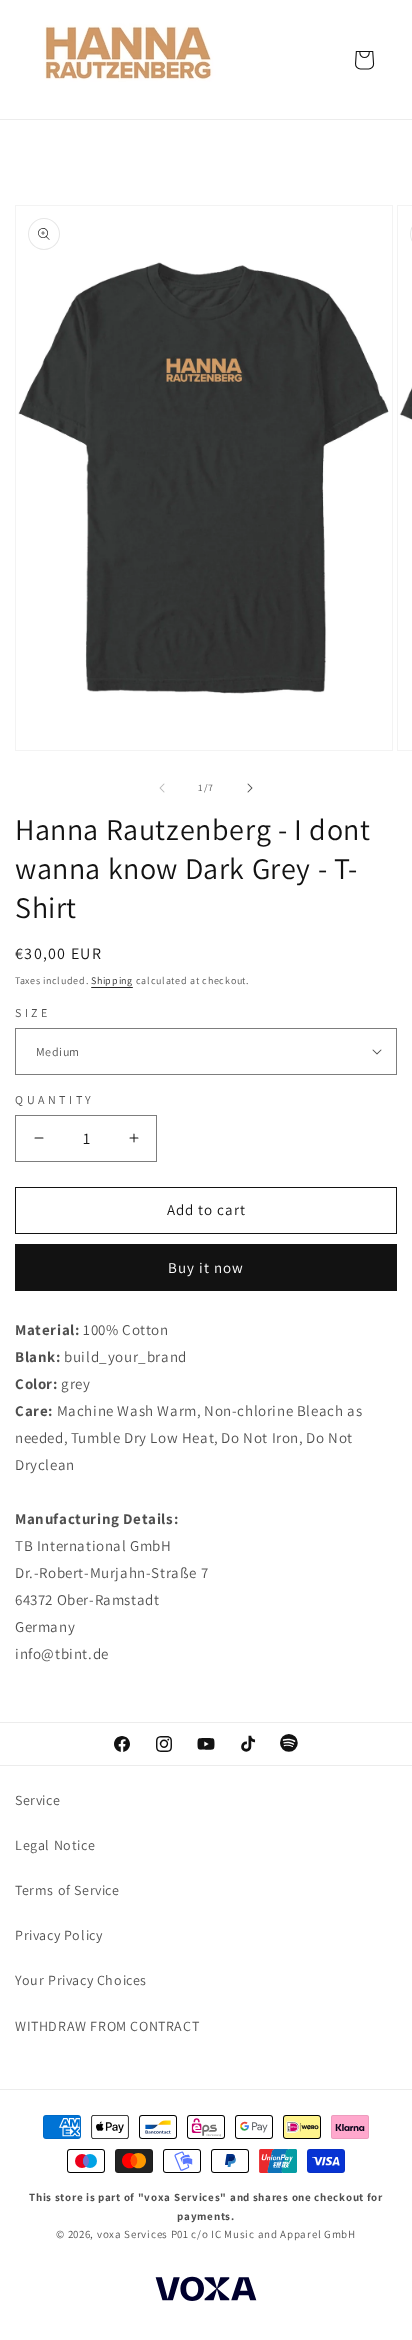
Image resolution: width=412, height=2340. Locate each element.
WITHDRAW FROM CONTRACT (107, 2026)
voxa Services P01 (143, 2234)
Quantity (55, 1099)
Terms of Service (67, 1890)
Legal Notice (55, 1845)
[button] (364, 60)
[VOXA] (206, 2291)
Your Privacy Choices (81, 1980)
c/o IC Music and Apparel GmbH (273, 2234)
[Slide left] (162, 788)
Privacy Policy (58, 1935)
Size (32, 1012)
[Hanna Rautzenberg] (130, 59)
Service (37, 1800)
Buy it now (206, 1267)
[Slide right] (250, 788)
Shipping (112, 980)
